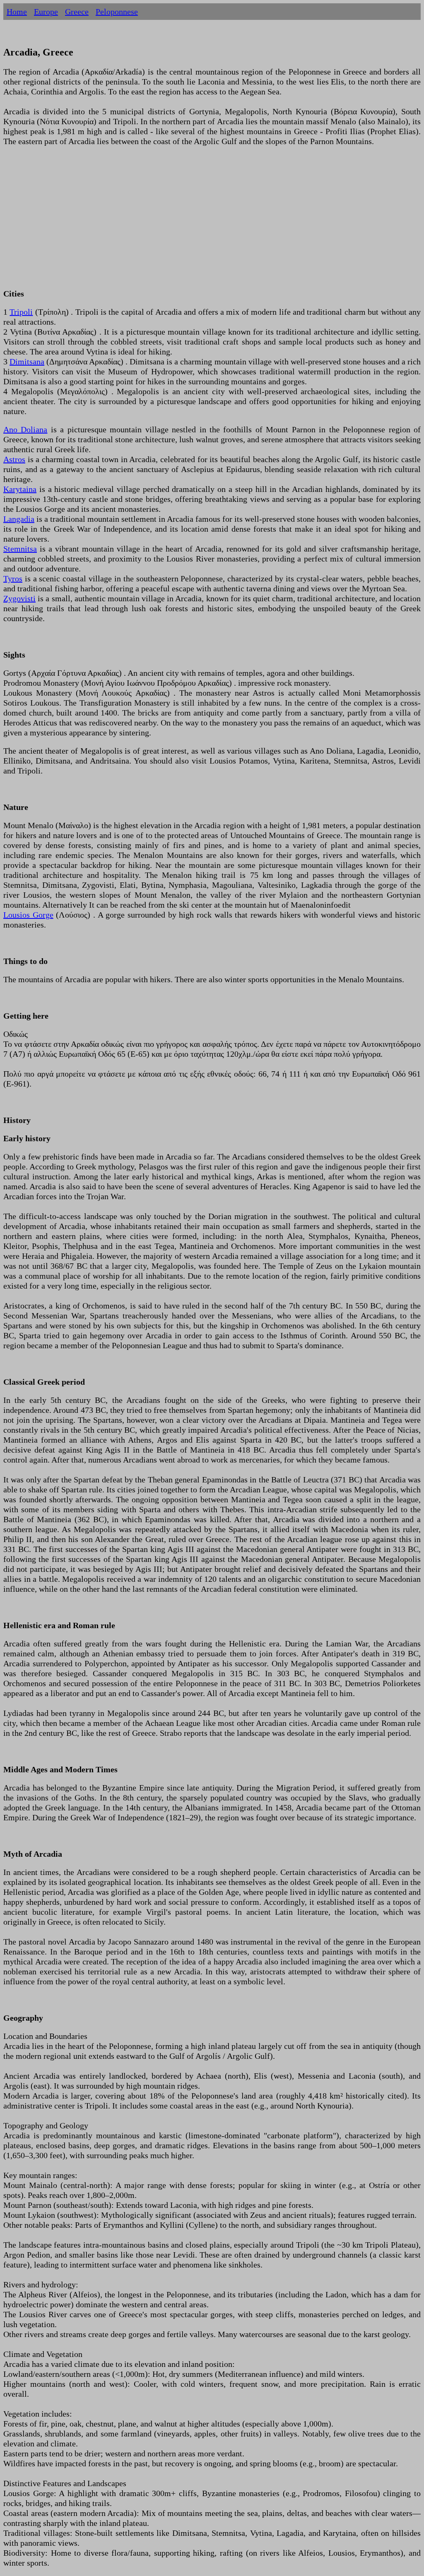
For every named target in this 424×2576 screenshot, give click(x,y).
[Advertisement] (212, 222)
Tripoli (21, 312)
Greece (77, 12)
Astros (14, 459)
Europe (46, 12)
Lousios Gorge (28, 915)
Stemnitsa (20, 549)
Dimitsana (27, 361)
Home (17, 12)
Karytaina (20, 489)
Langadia (19, 519)
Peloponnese (117, 12)
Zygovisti (19, 598)
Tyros (13, 578)
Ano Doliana (25, 429)
